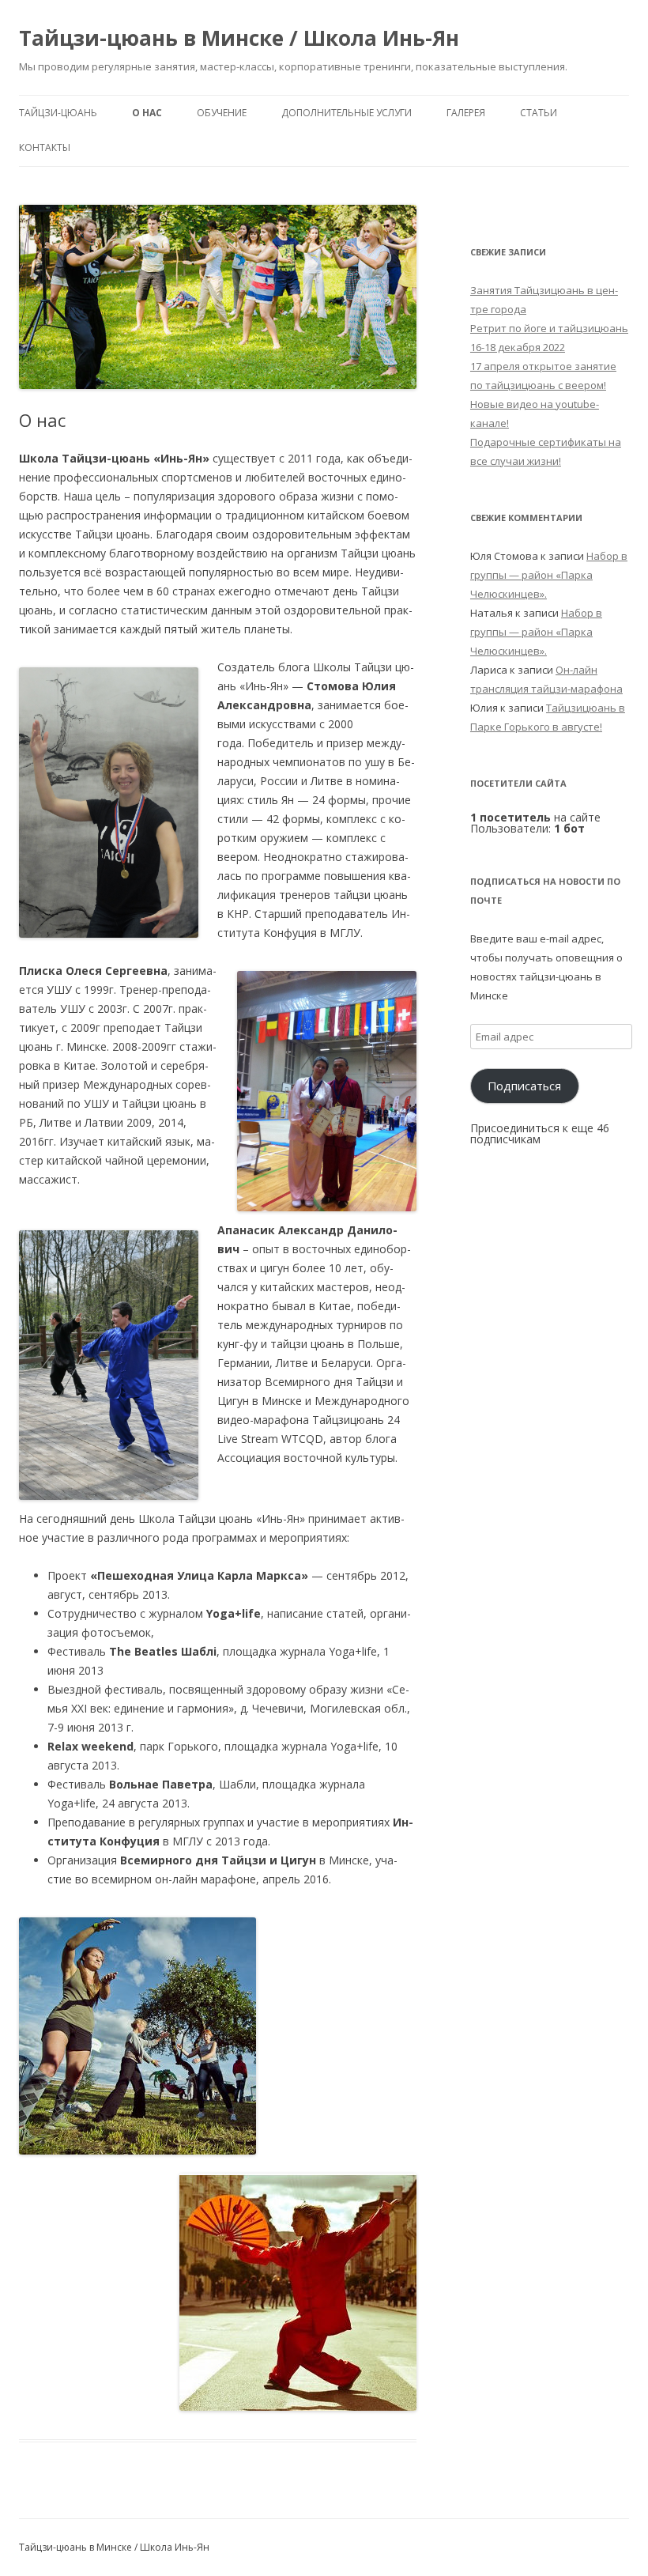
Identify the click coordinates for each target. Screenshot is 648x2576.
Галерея (466, 113)
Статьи (539, 113)
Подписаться (524, 1086)
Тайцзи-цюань (58, 113)
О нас (147, 113)
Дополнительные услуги (347, 113)
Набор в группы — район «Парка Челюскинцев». (549, 575)
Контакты (45, 147)
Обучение (222, 113)
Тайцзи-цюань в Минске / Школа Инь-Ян (239, 38)
